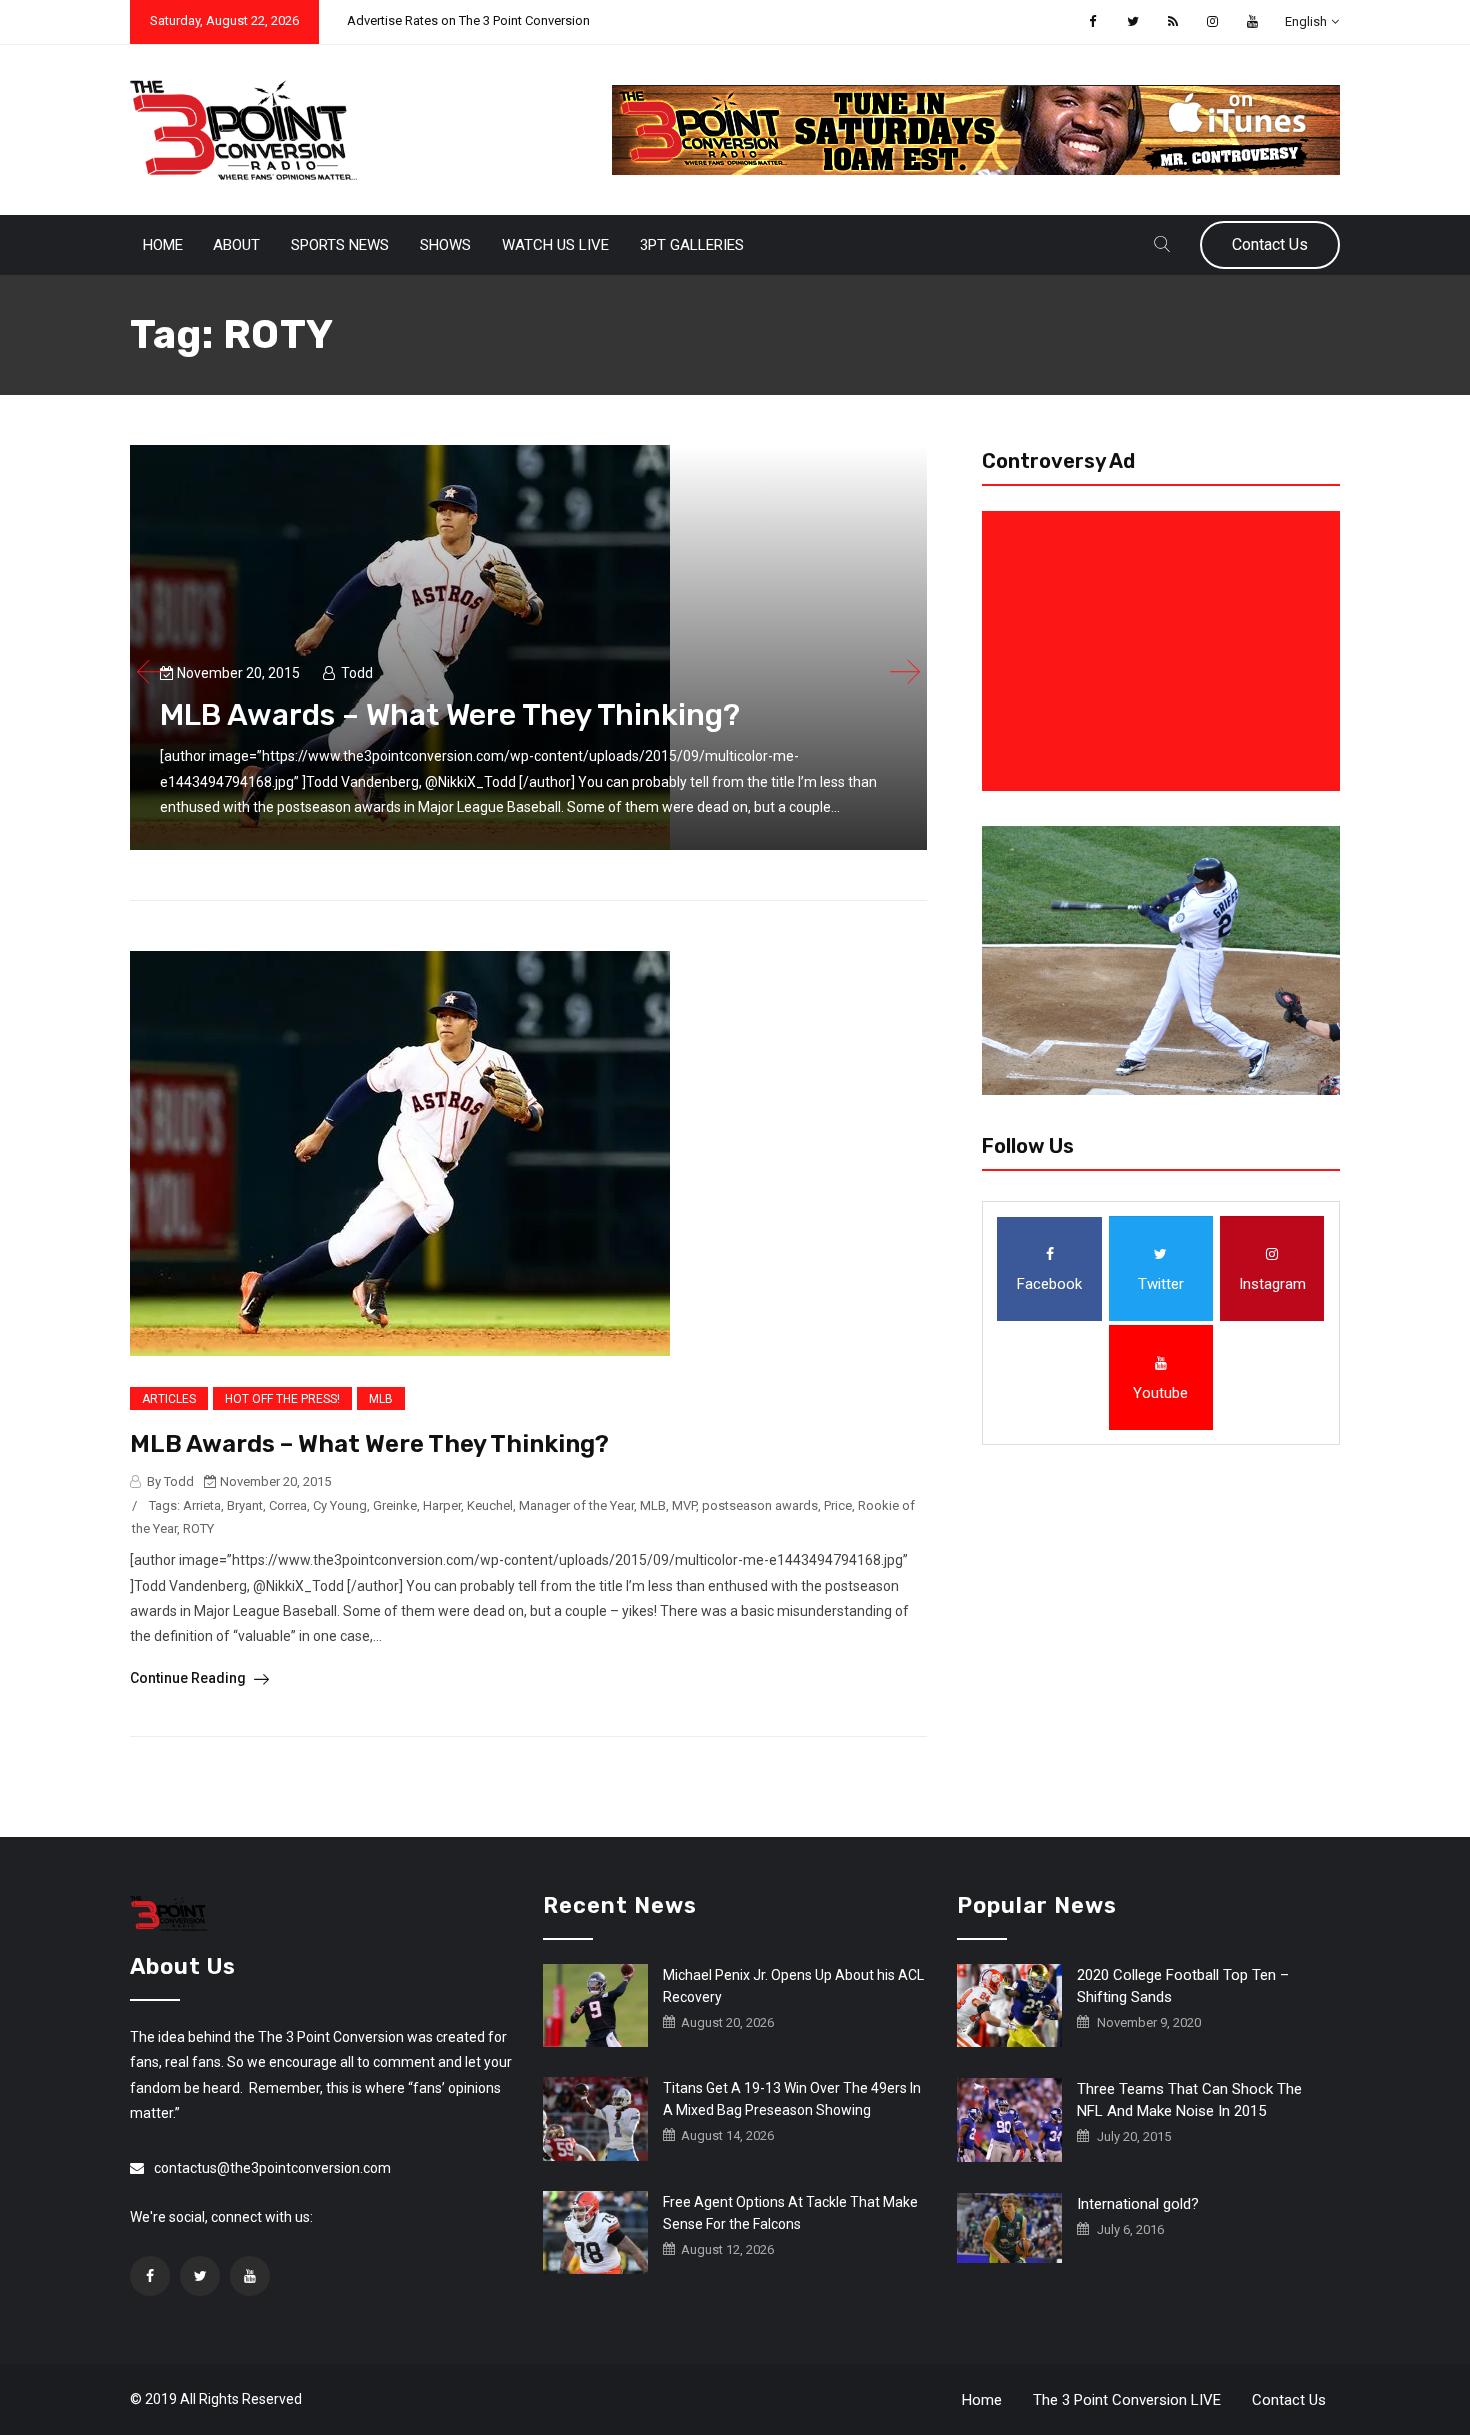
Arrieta (202, 1505)
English (1306, 21)
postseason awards (760, 1505)
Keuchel (490, 1505)
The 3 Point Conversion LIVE (1127, 2400)
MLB (381, 1399)
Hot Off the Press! (282, 1399)
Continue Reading (189, 1678)
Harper (442, 1505)
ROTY (198, 1528)
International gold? (1138, 2204)
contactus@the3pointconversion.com (272, 2168)
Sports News (340, 245)
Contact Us (1270, 244)
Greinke (395, 1505)
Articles (169, 1399)
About (236, 245)
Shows (445, 245)
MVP (684, 1505)
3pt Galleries (692, 245)
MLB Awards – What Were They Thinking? (450, 715)
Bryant (245, 1505)
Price (838, 1505)
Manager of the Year (576, 1505)
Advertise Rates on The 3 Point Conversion (468, 20)
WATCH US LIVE (555, 245)
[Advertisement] (1165, 651)
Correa (288, 1505)
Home (163, 245)
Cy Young (340, 1505)
